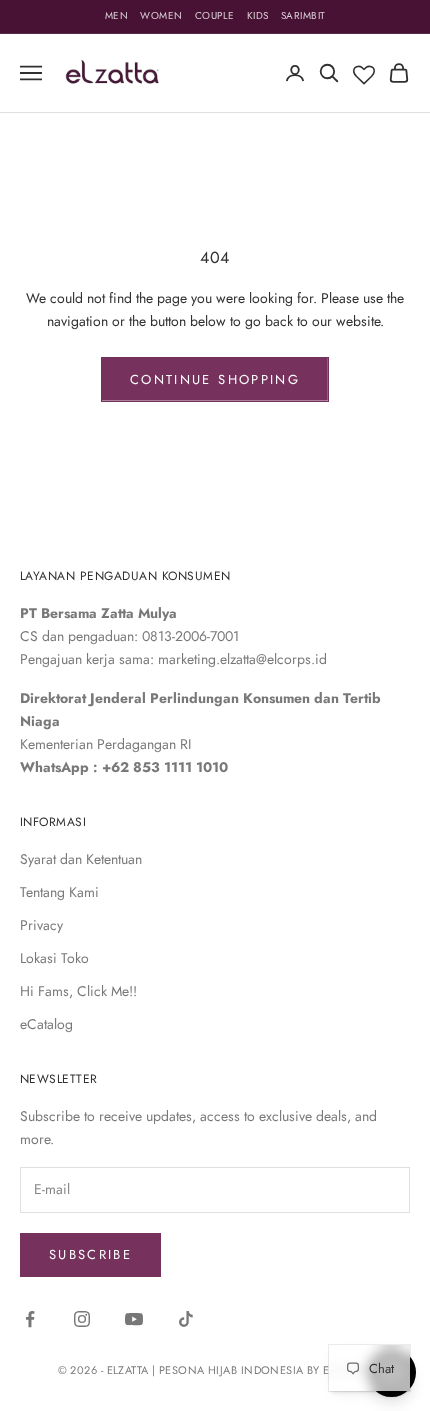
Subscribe (90, 1254)
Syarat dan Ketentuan (81, 859)
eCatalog (46, 1024)
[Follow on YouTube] (134, 1319)
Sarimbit (303, 15)
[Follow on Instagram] (82, 1319)
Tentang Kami (59, 892)
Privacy (41, 925)
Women (161, 15)
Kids (258, 15)
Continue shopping (215, 379)
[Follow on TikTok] (186, 1319)
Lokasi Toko (54, 958)
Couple (215, 15)
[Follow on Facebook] (30, 1319)
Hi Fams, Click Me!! (78, 991)
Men (117, 15)
